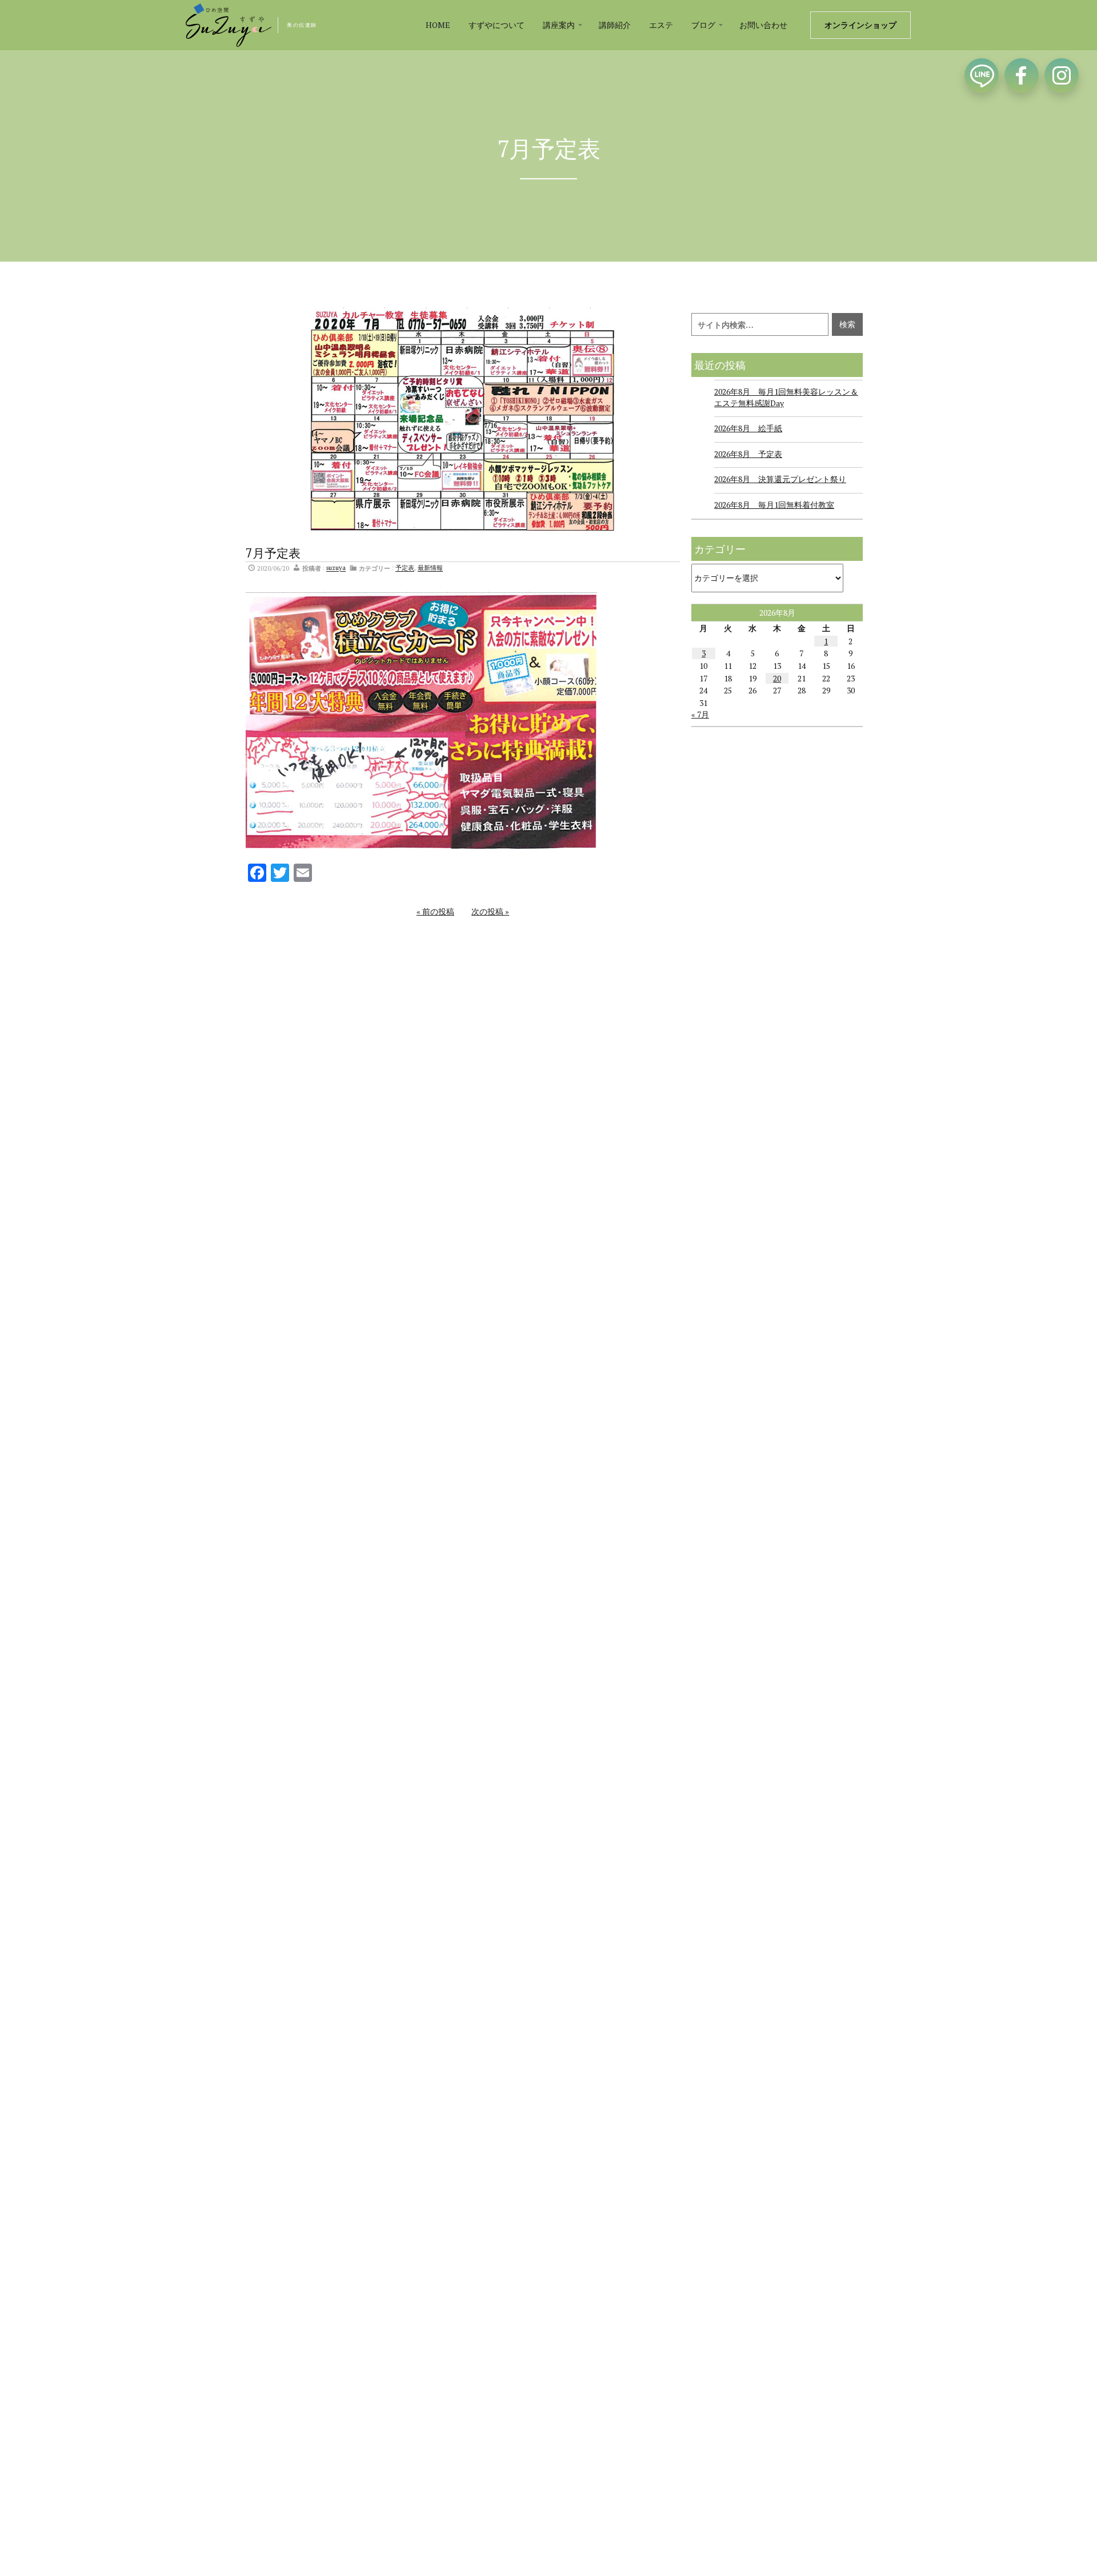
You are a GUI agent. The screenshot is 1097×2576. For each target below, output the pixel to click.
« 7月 (700, 714)
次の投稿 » (490, 911)
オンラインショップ (860, 25)
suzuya (336, 568)
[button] (562, 25)
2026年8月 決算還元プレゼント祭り (780, 479)
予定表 (405, 568)
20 (777, 678)
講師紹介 (615, 25)
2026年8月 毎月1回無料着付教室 (774, 505)
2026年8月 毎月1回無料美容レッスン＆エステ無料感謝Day (786, 397)
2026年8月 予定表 (748, 454)
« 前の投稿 (435, 911)
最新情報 (430, 568)
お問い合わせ (763, 25)
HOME (438, 25)
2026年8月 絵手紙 (748, 428)
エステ (661, 25)
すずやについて (497, 25)
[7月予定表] (463, 420)
